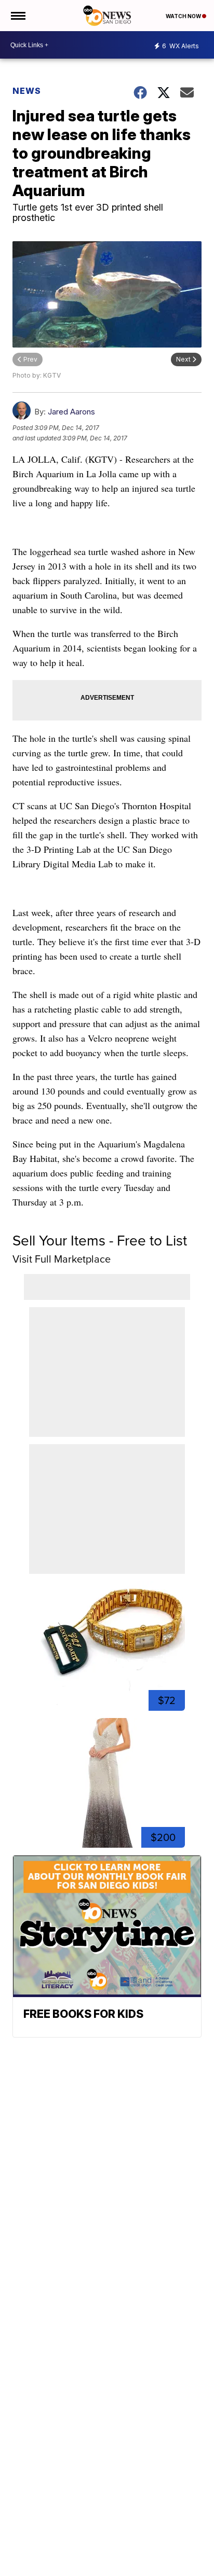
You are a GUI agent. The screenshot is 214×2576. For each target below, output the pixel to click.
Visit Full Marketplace (62, 1259)
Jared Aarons (71, 412)
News (27, 91)
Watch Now (184, 16)
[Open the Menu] (17, 16)
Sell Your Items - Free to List (100, 1241)
